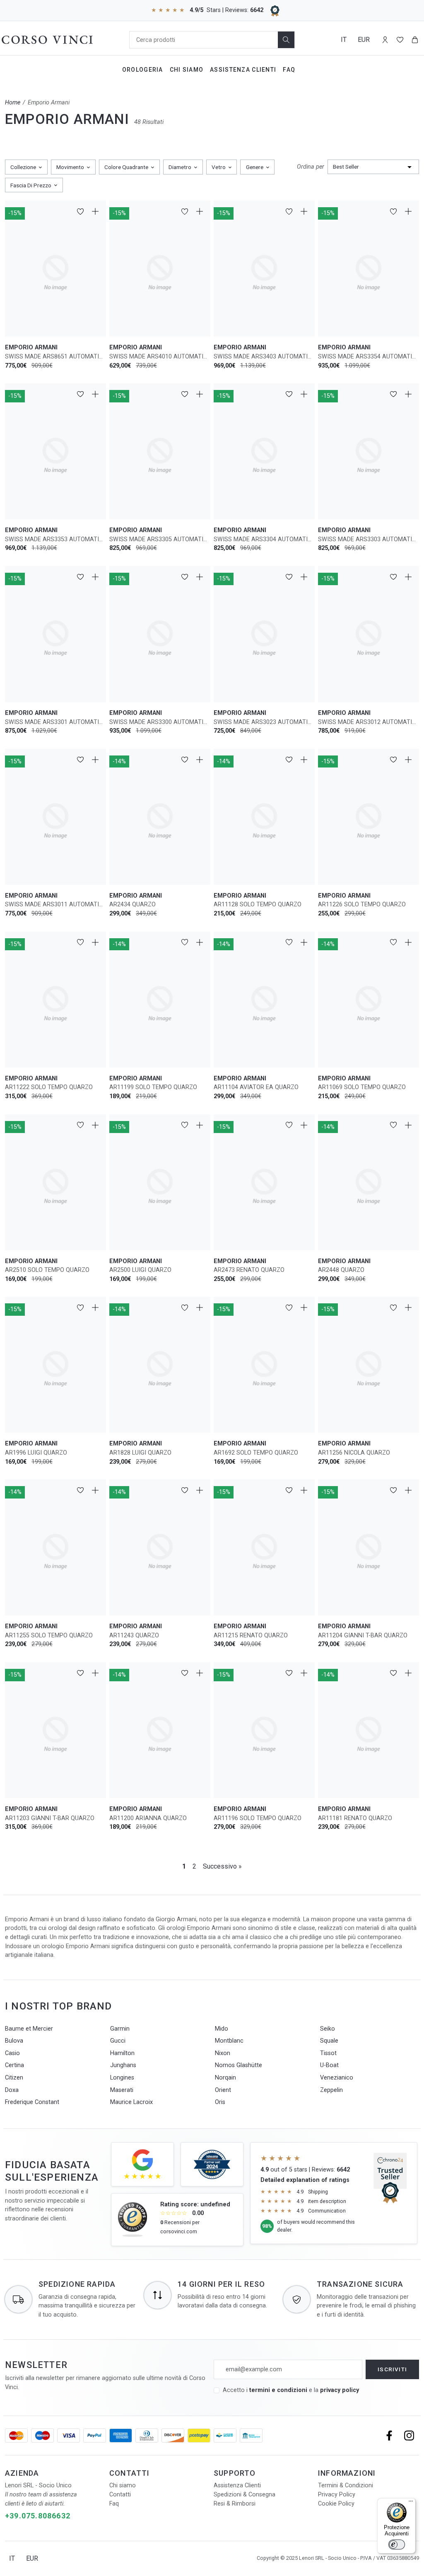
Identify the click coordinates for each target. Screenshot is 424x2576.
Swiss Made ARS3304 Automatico (264, 539)
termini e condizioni (278, 2390)
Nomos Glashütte (238, 2065)
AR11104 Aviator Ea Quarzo (256, 1087)
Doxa (12, 2090)
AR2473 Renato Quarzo (249, 1270)
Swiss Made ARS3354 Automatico (369, 357)
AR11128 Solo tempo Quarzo (258, 904)
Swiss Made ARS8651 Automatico (55, 357)
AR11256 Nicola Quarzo (354, 1453)
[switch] (397, 2545)
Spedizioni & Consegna (245, 2495)
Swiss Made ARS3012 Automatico (369, 722)
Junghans (123, 2065)
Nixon (223, 2053)
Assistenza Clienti (243, 70)
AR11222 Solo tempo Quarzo (49, 1087)
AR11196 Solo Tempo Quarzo (258, 1818)
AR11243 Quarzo (134, 1635)
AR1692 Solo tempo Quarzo (256, 1453)
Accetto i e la (291, 2390)
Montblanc (229, 2041)
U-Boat (329, 2065)
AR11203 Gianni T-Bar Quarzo (50, 1818)
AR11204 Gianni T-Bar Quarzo (363, 1635)
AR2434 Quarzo (132, 904)
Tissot (328, 2053)
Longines (122, 2078)
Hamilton (122, 2053)
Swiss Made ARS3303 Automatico (369, 539)
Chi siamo (123, 2485)
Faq (289, 70)
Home (13, 103)
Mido (222, 2029)
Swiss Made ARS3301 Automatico (55, 722)
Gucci (118, 2041)
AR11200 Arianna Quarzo (148, 1818)
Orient (223, 2090)
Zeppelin (331, 2090)
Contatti (120, 2495)
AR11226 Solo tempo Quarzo (362, 904)
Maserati (122, 2090)
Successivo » (222, 1866)
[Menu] (411, 2503)
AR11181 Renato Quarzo (355, 1818)
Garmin (120, 2029)
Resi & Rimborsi (235, 2504)
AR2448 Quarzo (341, 1270)
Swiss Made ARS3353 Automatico (55, 539)
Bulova (14, 2041)
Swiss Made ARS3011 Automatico (55, 904)
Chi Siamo (187, 70)
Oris (220, 2102)
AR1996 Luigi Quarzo (36, 1453)
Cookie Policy (336, 2504)
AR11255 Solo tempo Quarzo (49, 1635)
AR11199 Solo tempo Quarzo (153, 1087)
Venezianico (337, 2078)
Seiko (328, 2029)
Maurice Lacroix (131, 2102)
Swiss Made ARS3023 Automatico (264, 722)
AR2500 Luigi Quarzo (140, 1270)
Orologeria (143, 70)
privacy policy (340, 2390)
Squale (329, 2041)
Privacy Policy (337, 2495)
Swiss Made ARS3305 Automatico (160, 539)
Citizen (14, 2078)
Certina (14, 2065)
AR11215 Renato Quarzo (251, 1635)
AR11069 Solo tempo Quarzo (362, 1087)
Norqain (225, 2078)
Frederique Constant (32, 2102)
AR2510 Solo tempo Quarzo (47, 1270)
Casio (12, 2053)
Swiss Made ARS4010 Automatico (160, 357)
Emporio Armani (49, 103)
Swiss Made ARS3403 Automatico (264, 357)
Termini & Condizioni (346, 2485)
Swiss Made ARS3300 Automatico (160, 722)
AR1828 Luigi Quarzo (140, 1453)
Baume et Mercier (29, 2029)
